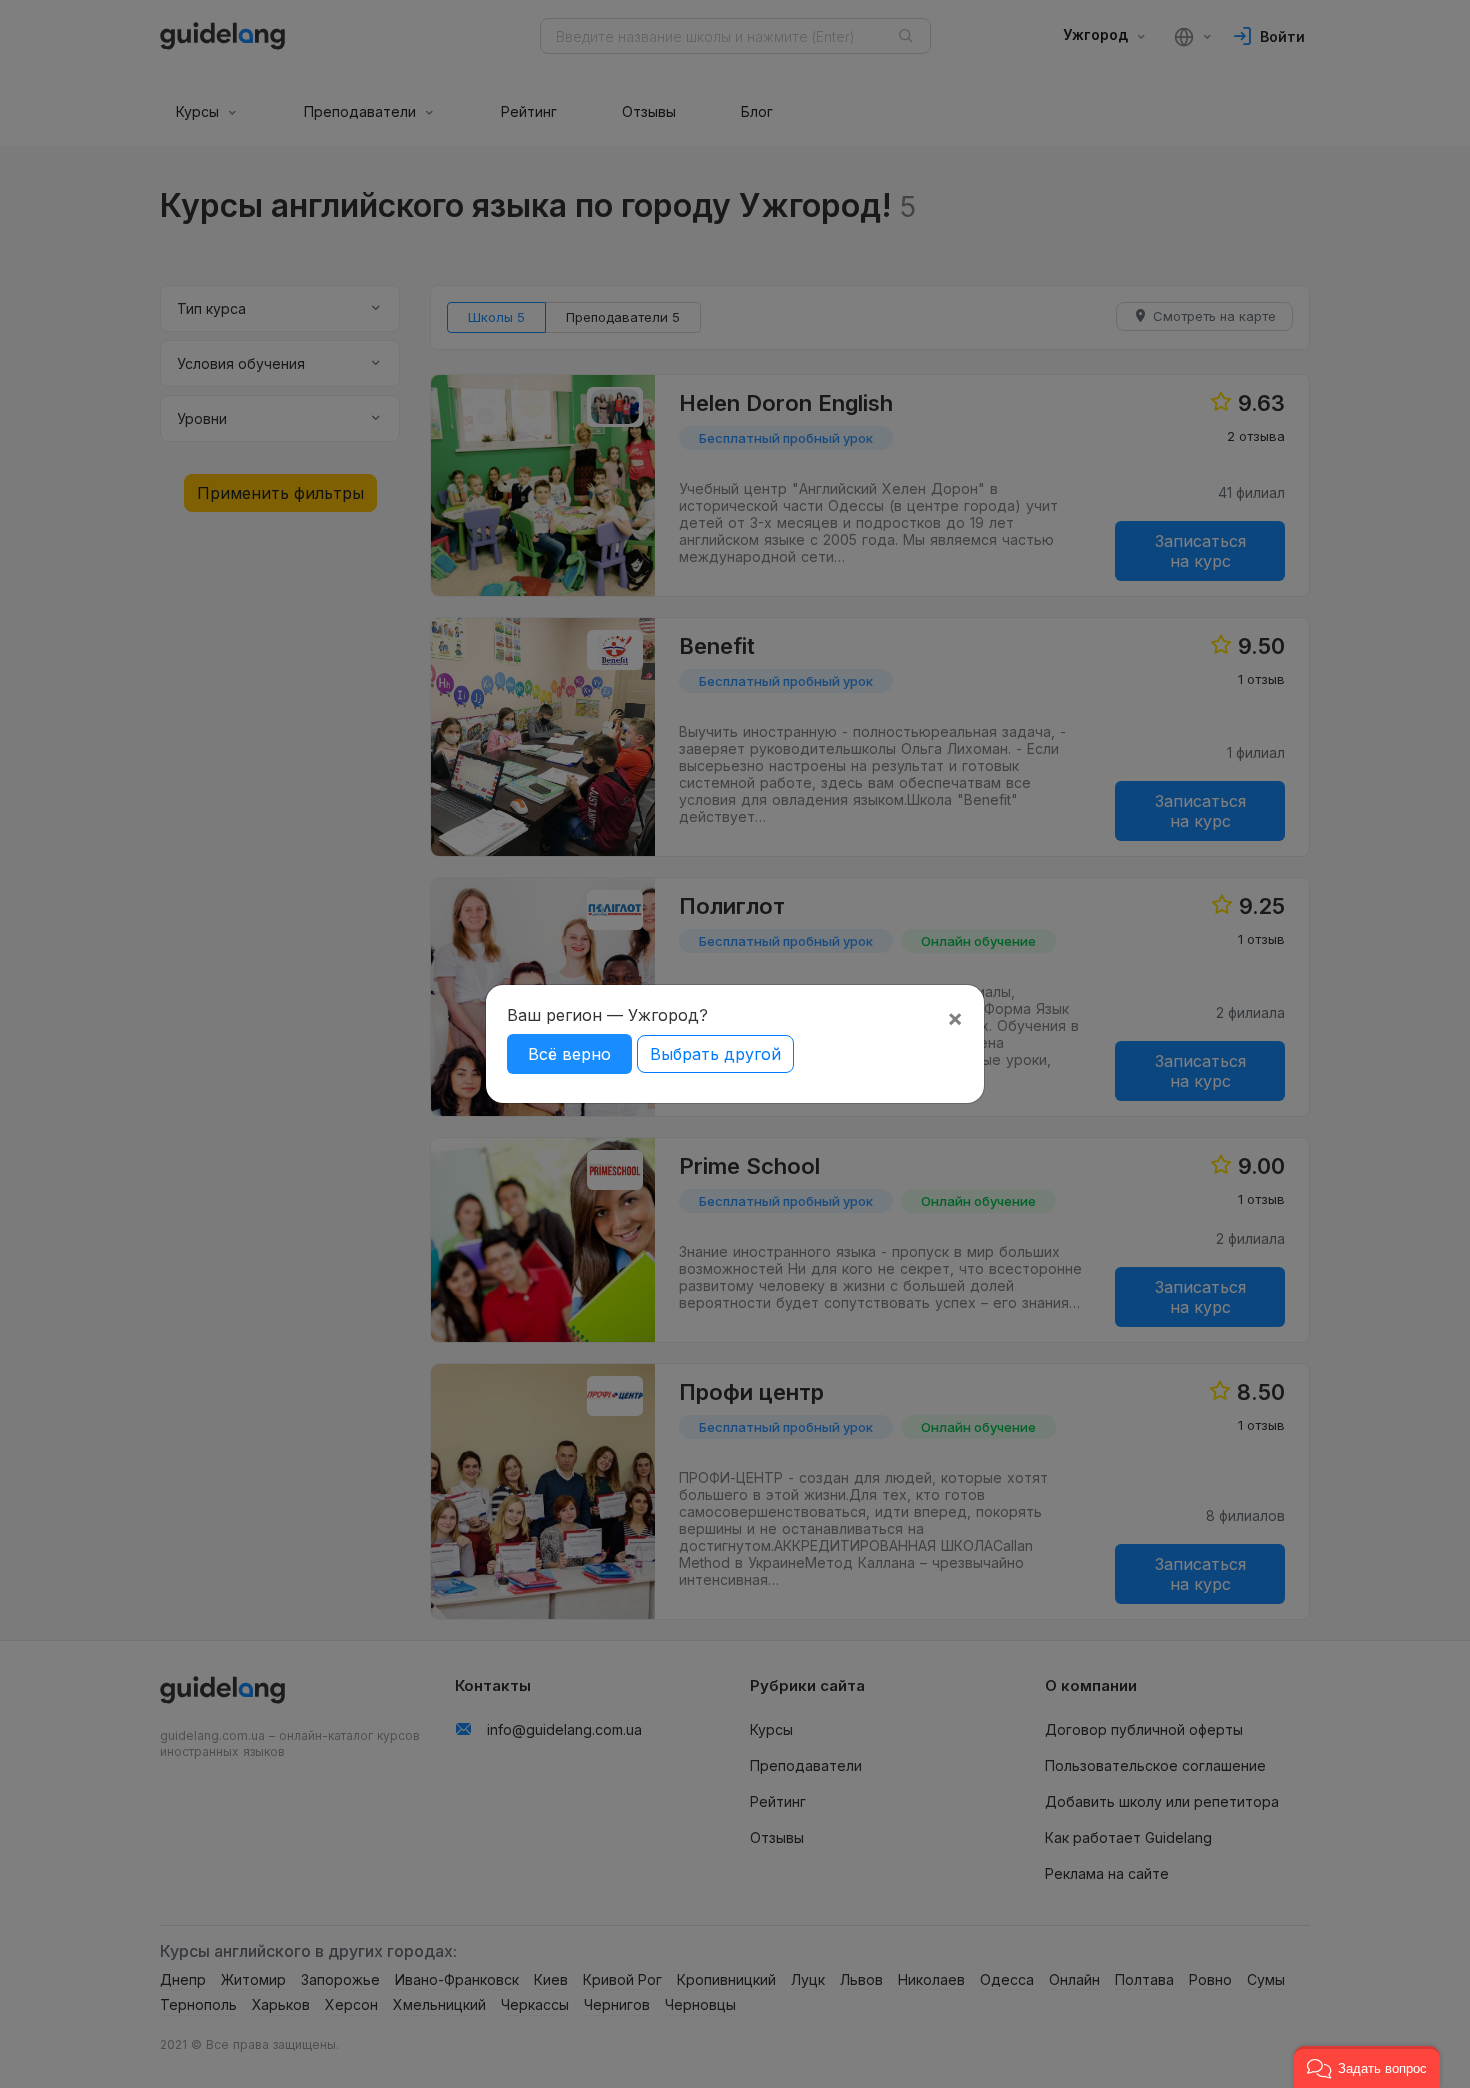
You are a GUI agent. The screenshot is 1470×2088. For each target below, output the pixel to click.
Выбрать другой (715, 1054)
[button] (1367, 2067)
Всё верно (569, 1054)
